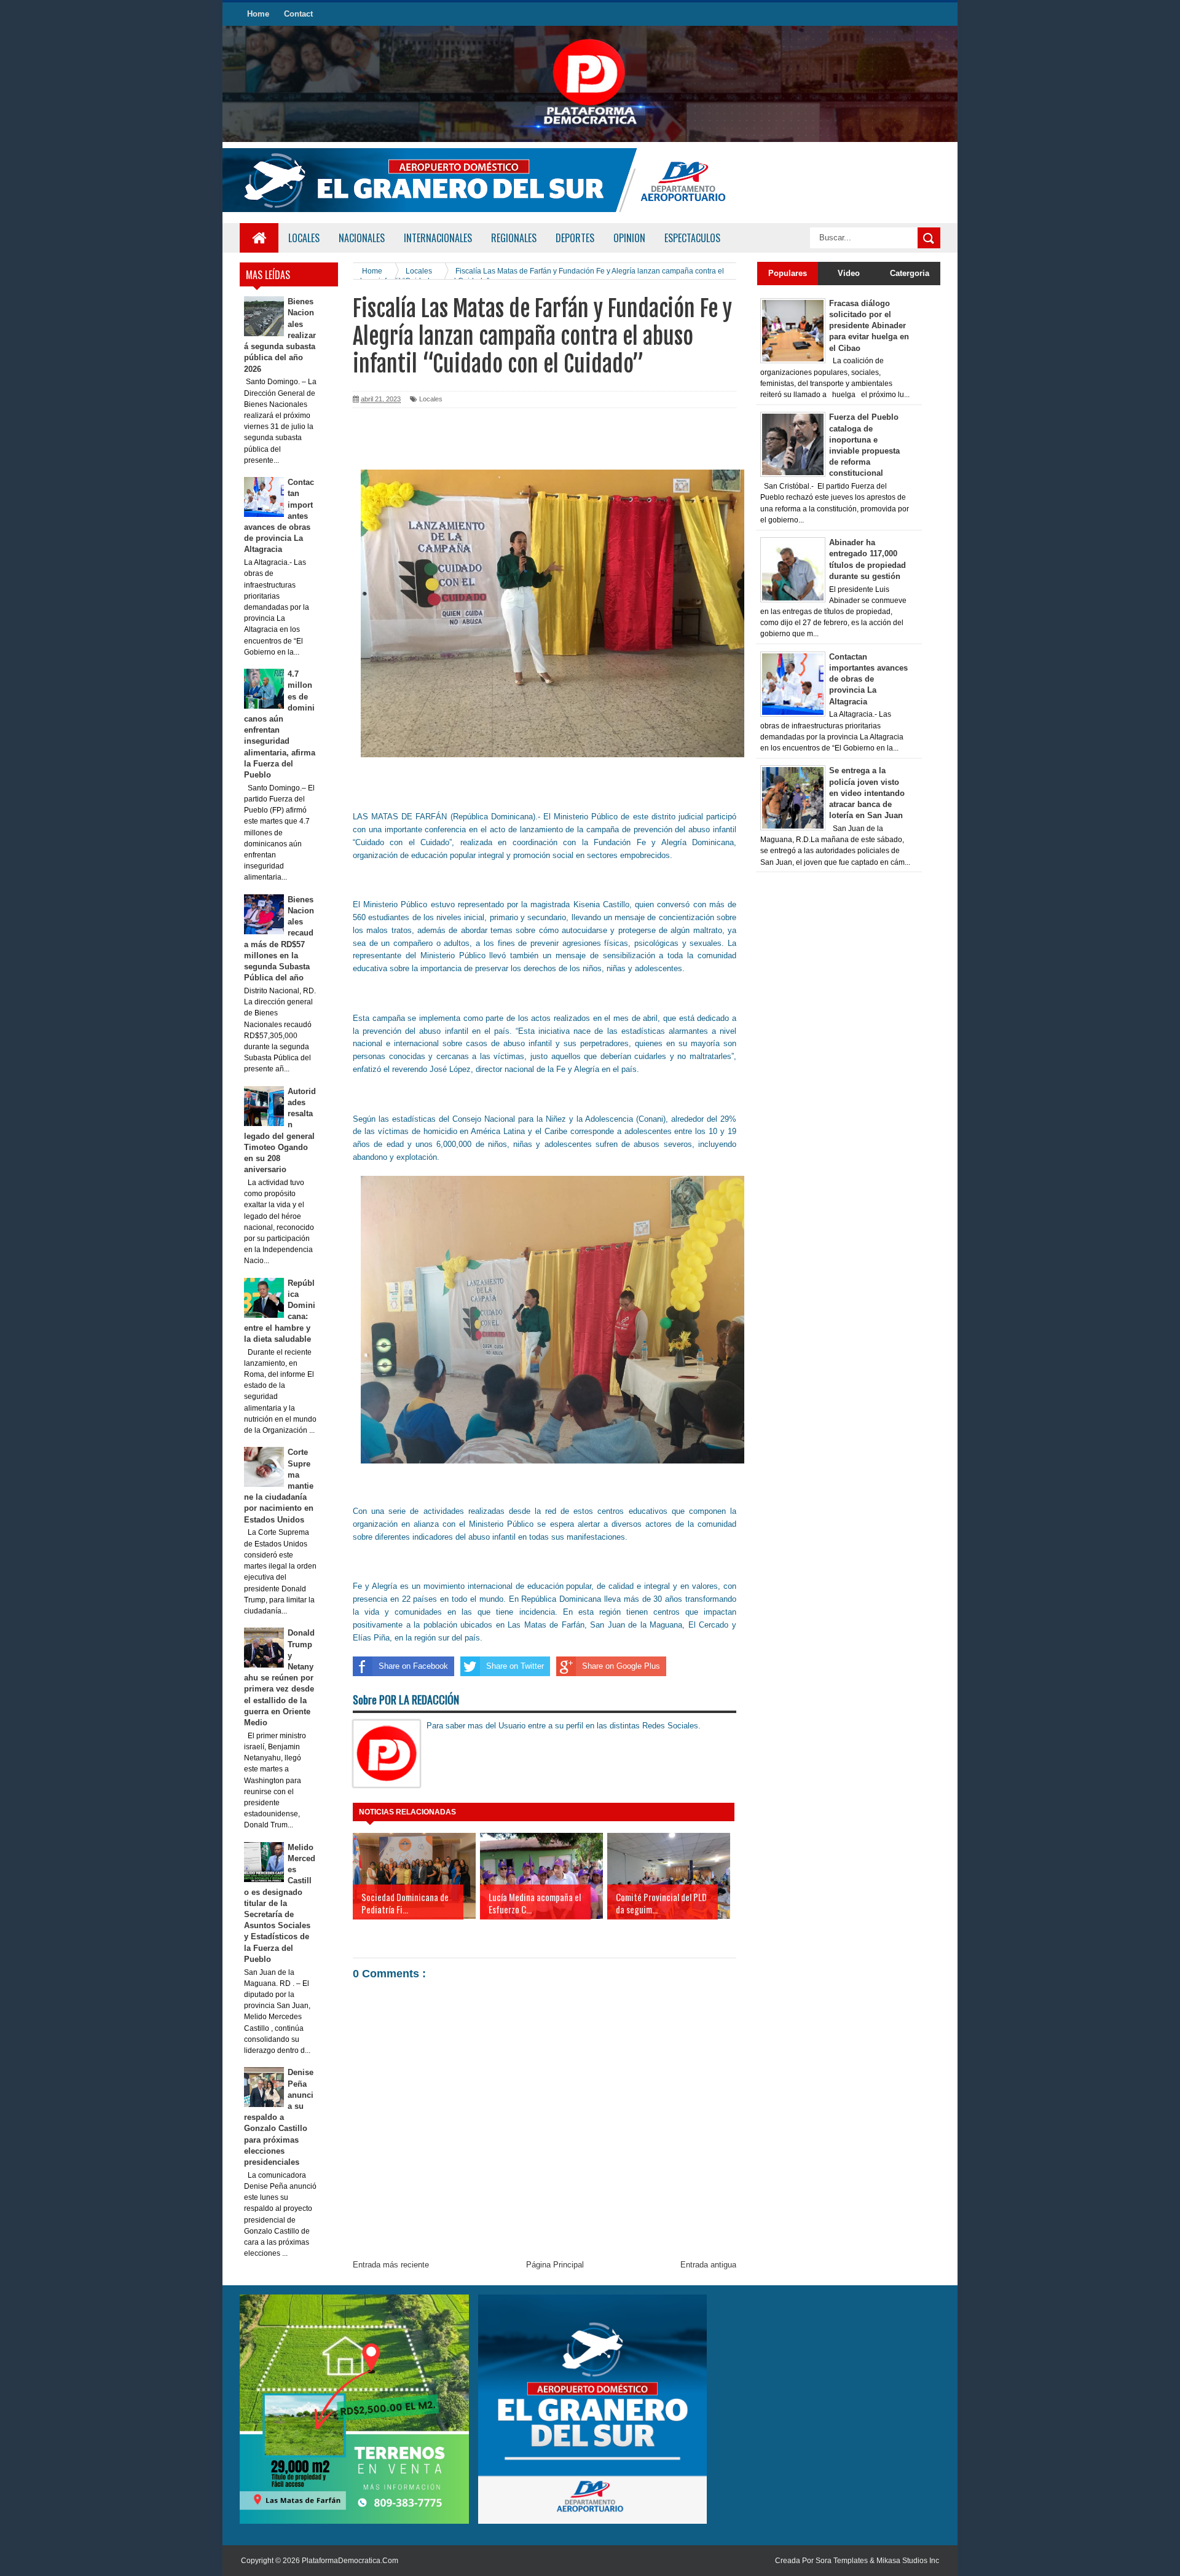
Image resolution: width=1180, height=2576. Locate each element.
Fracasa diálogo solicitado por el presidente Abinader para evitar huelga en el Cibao (869, 326)
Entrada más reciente (391, 2265)
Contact (298, 14)
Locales (304, 238)
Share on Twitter (515, 1666)
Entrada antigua (708, 2265)
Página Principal (555, 2265)
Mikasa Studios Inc (908, 2561)
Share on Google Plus (621, 1666)
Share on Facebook (413, 1666)
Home (258, 14)
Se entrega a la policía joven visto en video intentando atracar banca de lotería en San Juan (867, 793)
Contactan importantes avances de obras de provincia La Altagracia (868, 679)
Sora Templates (842, 2561)
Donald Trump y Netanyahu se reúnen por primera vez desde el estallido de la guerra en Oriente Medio (280, 1678)
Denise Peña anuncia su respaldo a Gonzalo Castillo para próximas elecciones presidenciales (279, 2117)
